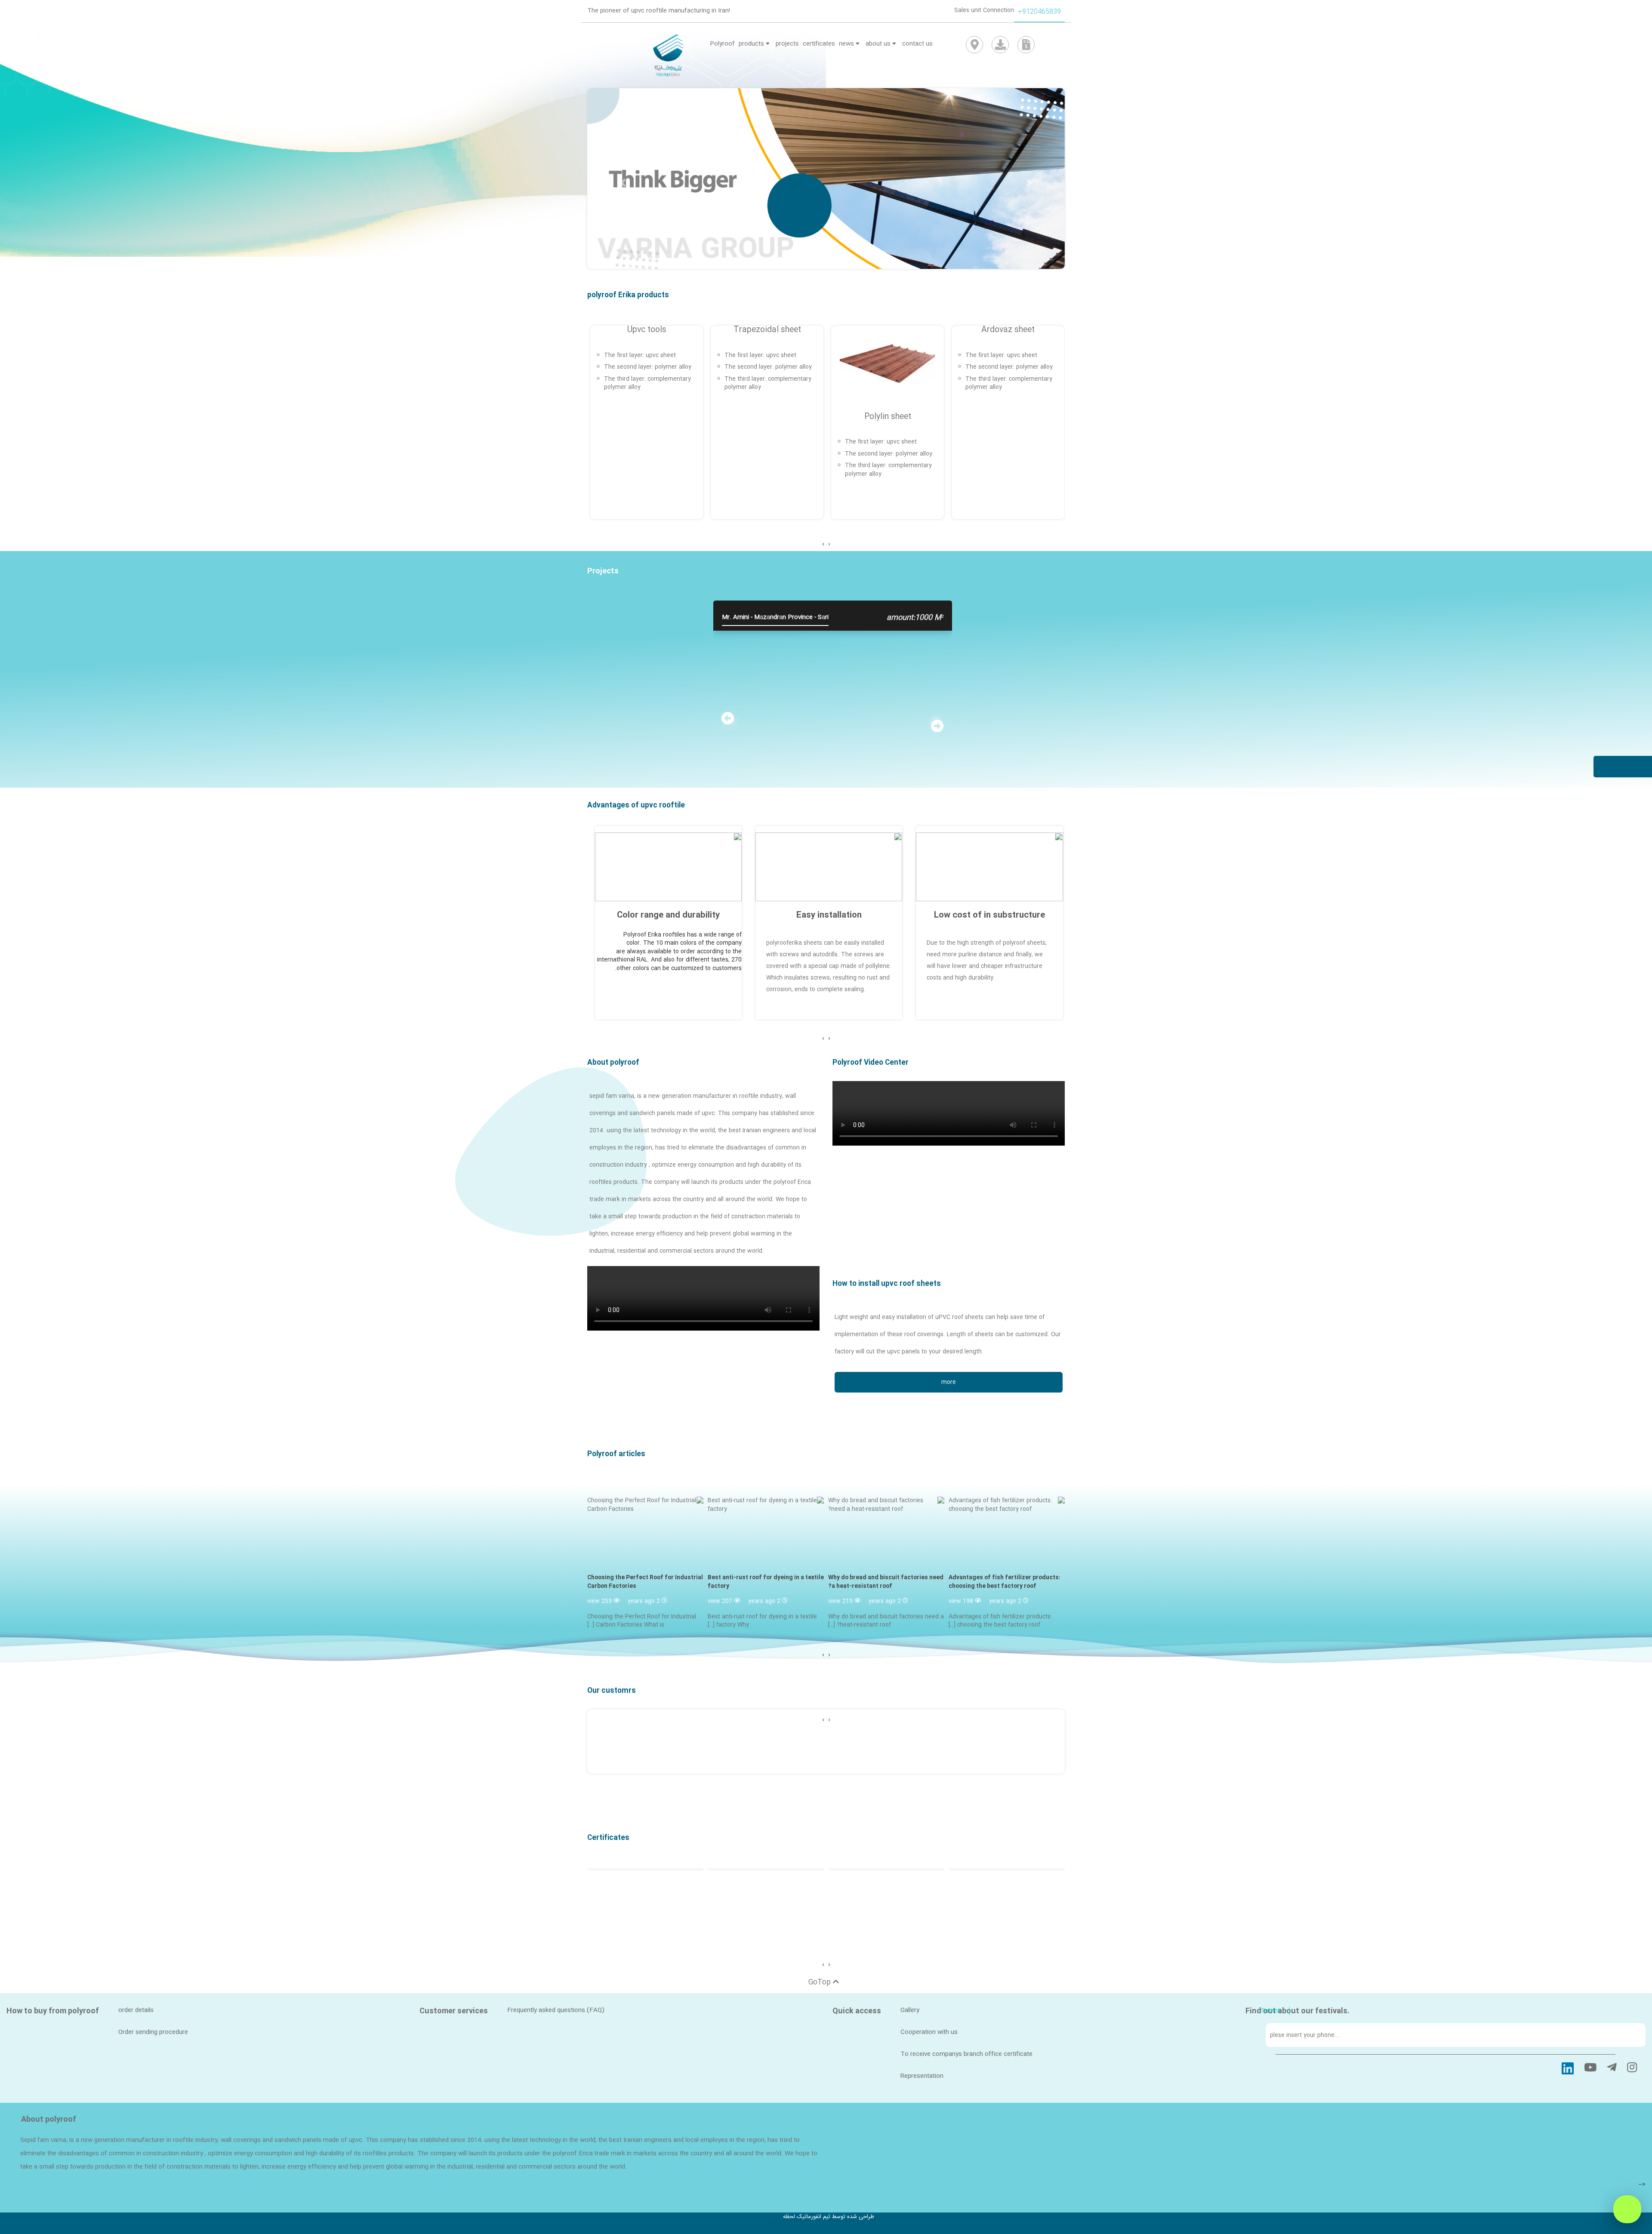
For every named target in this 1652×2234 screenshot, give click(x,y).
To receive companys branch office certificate (966, 2054)
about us (879, 44)
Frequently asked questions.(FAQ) (556, 2010)
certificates (819, 44)
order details (136, 2010)
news (847, 44)
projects (787, 44)
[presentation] (829, 545)
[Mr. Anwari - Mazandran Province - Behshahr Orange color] (1057, 626)
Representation (922, 2076)
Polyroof (722, 44)
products (752, 44)
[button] (1029, 183)
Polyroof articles (616, 1454)
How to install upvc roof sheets (887, 1284)
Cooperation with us (929, 2032)
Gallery (910, 2010)
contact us (917, 44)
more (949, 1382)
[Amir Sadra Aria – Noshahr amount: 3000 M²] (609, 626)
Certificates (608, 1838)
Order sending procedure (153, 2032)
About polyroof (613, 1063)
